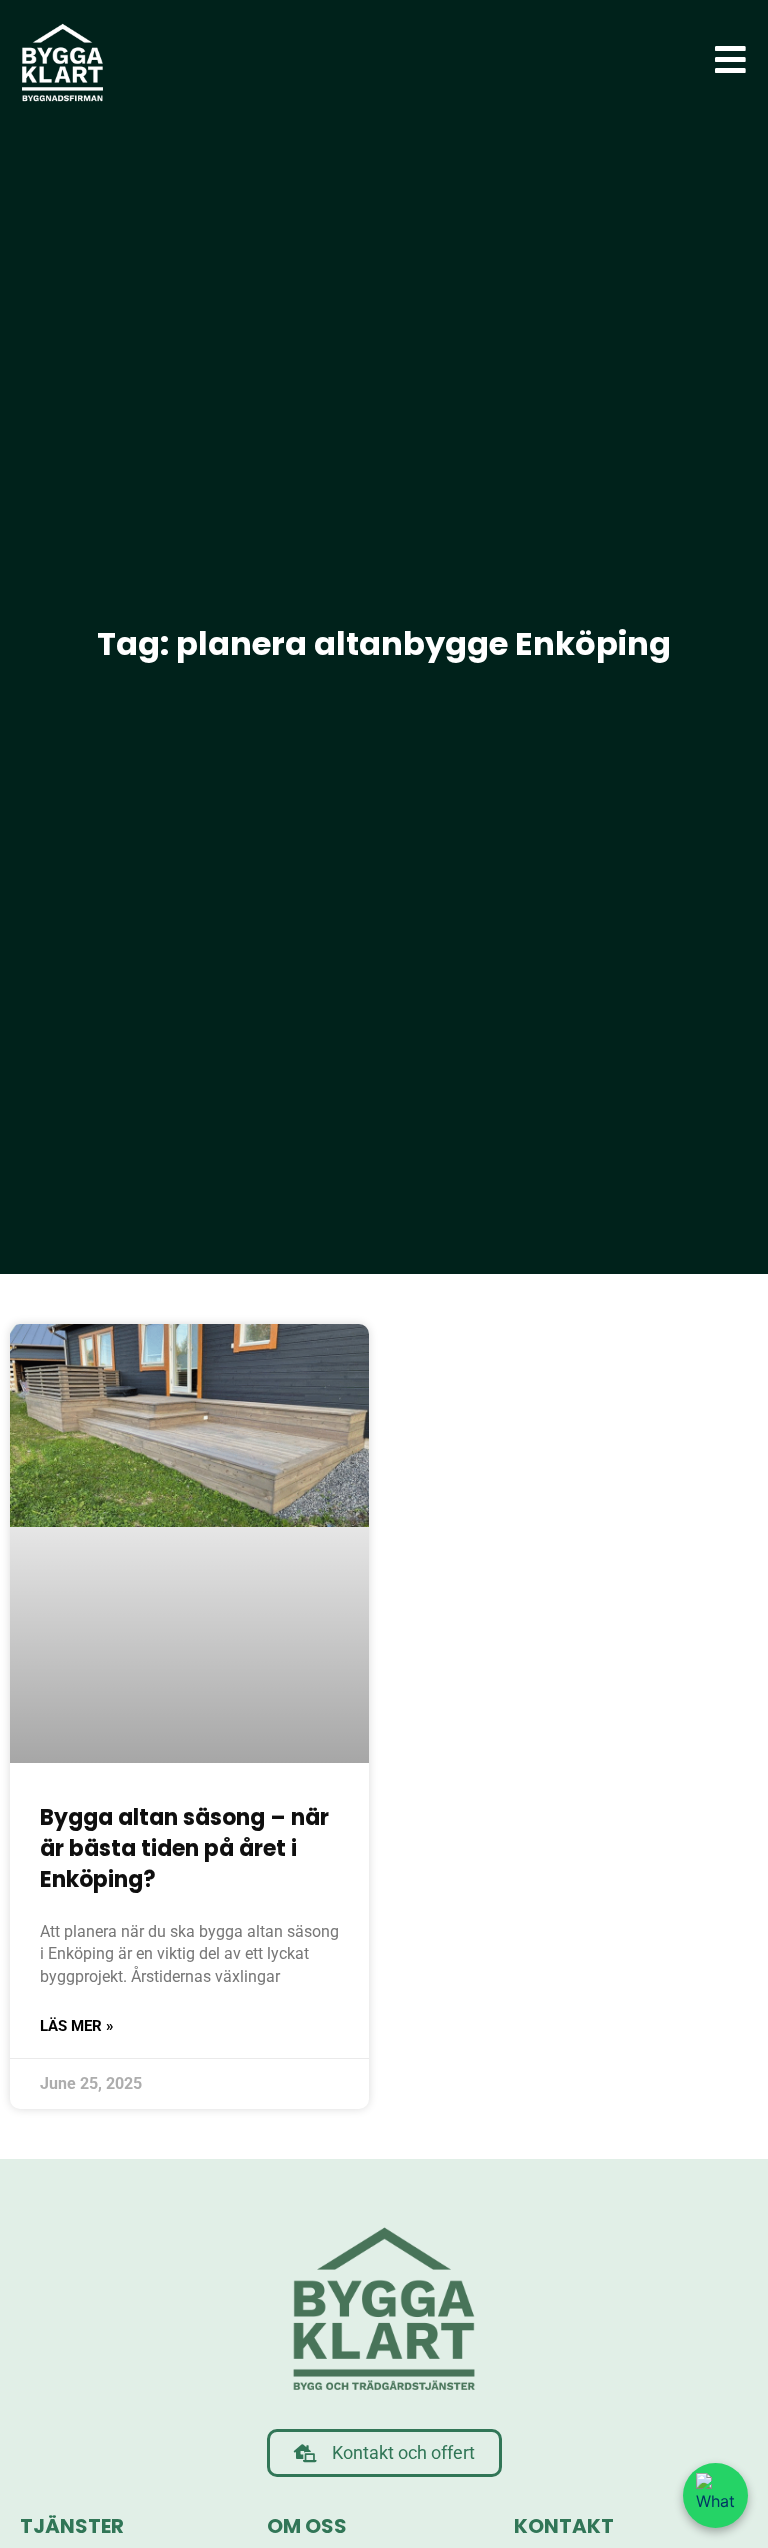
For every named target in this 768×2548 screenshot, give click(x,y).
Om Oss (307, 2526)
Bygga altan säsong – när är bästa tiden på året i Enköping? (184, 1848)
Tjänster (72, 2526)
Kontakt (564, 2526)
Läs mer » (77, 2026)
